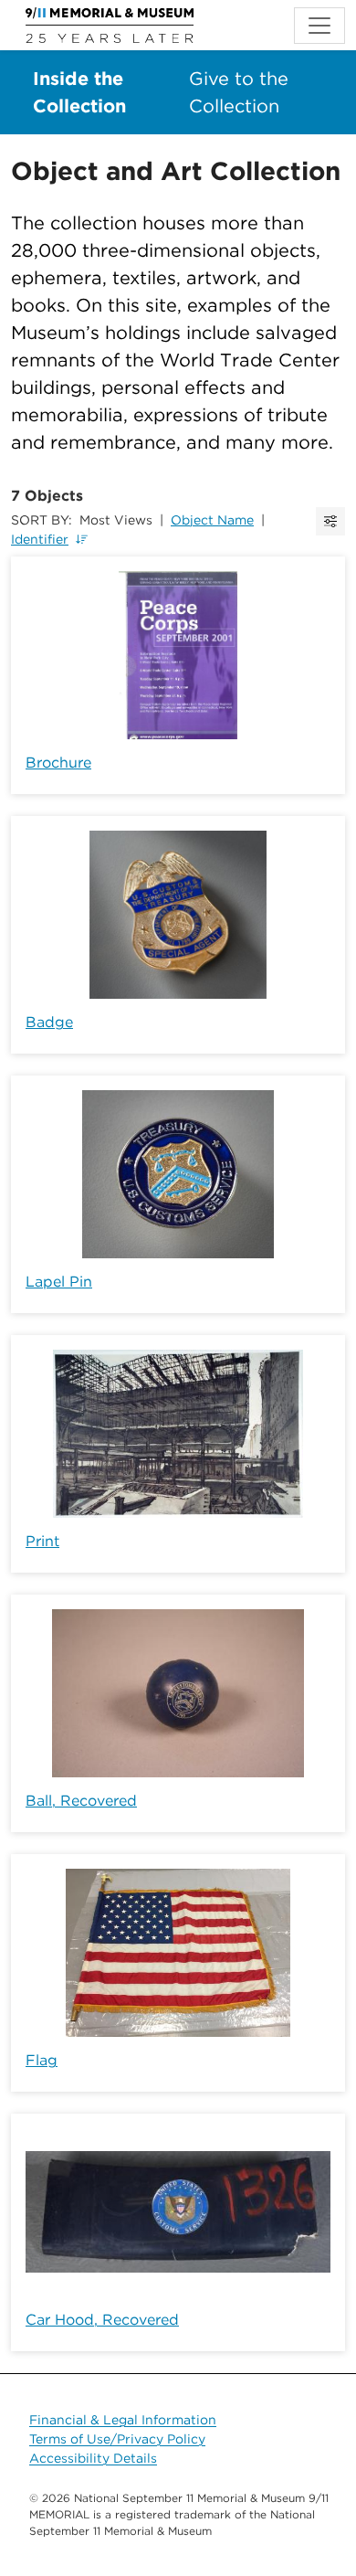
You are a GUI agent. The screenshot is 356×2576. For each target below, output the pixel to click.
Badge (49, 1022)
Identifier (40, 539)
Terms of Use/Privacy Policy (117, 2439)
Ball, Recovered (81, 1801)
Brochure (58, 763)
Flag (42, 2060)
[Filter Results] (330, 521)
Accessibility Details (93, 2458)
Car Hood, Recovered (102, 2320)
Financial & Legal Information (123, 2420)
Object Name (212, 520)
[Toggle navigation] (319, 26)
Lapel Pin (59, 1282)
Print (42, 1541)
